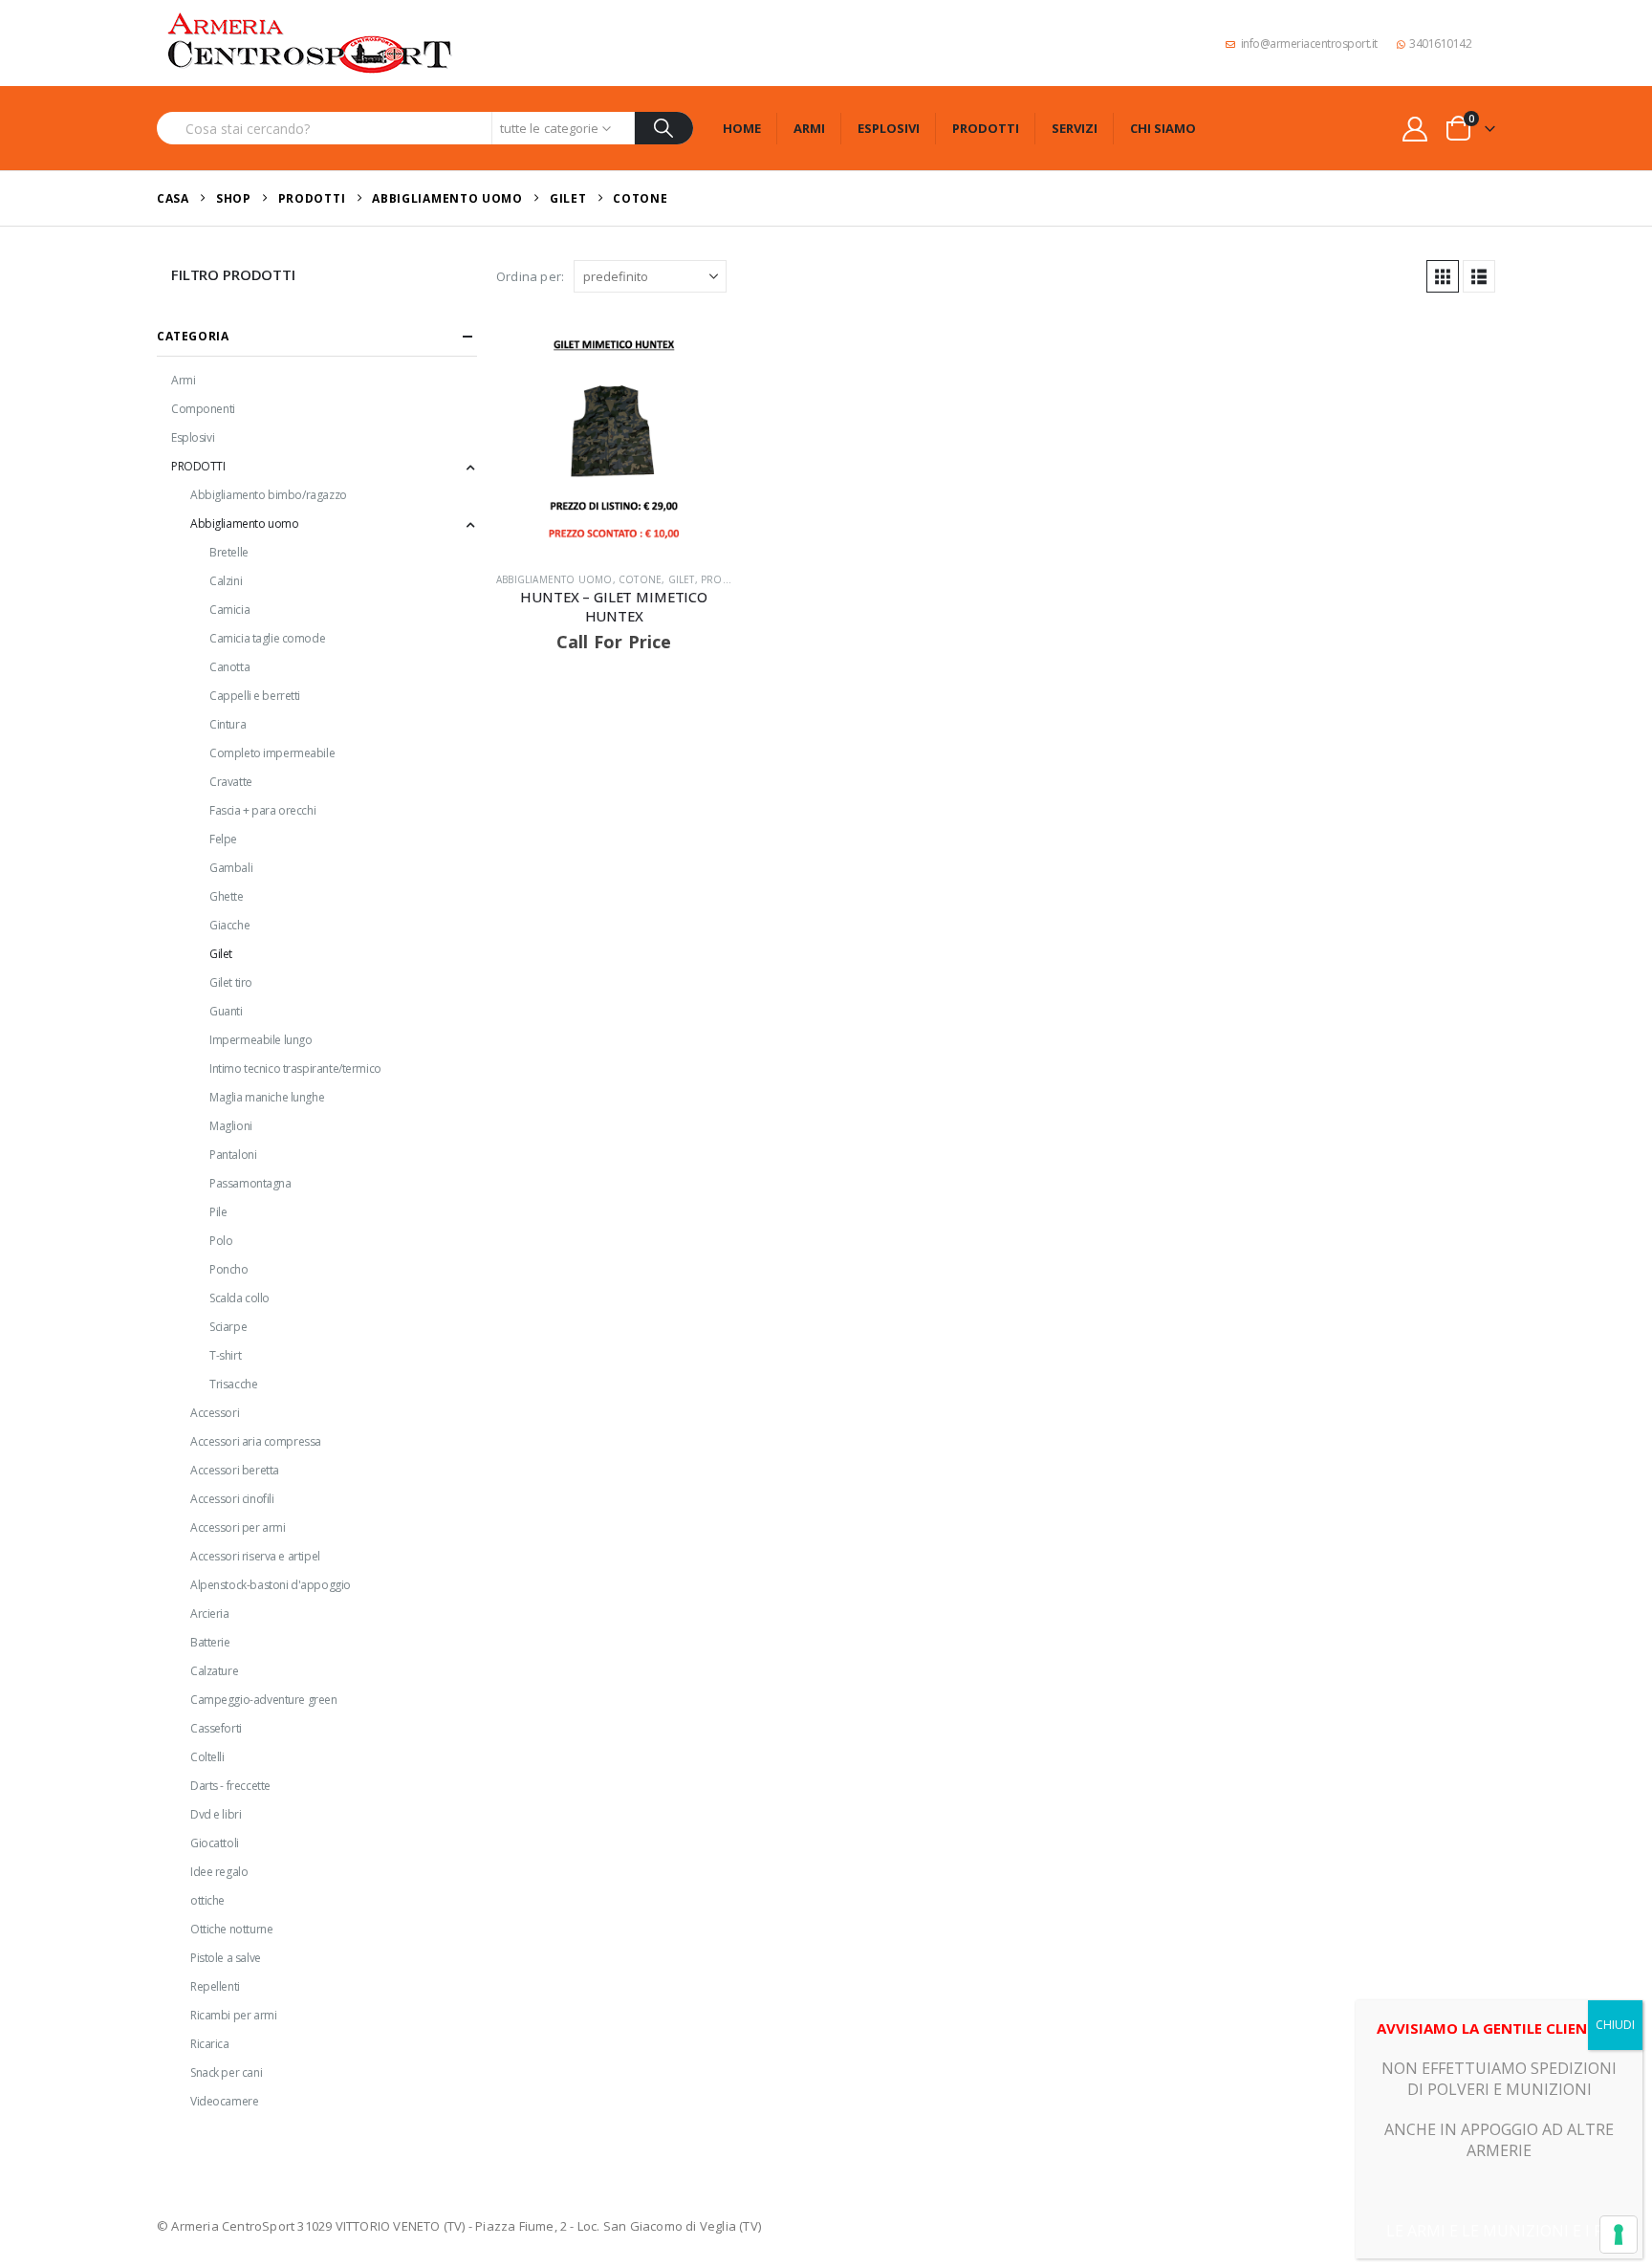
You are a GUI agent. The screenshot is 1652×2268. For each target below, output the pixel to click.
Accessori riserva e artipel (255, 1556)
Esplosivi (889, 128)
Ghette (226, 896)
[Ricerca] (664, 128)
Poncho (228, 1269)
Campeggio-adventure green (264, 1700)
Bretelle (229, 552)
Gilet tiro (231, 982)
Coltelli (207, 1757)
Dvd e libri (216, 1814)
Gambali (231, 868)
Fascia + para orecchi (262, 810)
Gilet (682, 579)
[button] (1443, 276)
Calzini (226, 581)
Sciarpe (228, 1327)
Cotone (640, 579)
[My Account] (1415, 129)
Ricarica (210, 2044)
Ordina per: (530, 276)
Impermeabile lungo (261, 1040)
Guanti (226, 1011)
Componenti (203, 409)
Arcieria (210, 1614)
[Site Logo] (310, 43)
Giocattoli (215, 1843)
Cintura (228, 724)
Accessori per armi (238, 1527)
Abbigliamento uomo (554, 579)
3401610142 (1440, 44)
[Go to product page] (614, 439)
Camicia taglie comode (267, 638)
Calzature (214, 1671)
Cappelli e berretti (255, 696)
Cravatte (231, 782)
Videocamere (224, 2101)
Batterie (210, 1642)
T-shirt (225, 1355)
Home (742, 128)
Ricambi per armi (233, 2015)
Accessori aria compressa (256, 1441)
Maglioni (231, 1126)
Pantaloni (233, 1155)
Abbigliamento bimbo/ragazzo (269, 495)
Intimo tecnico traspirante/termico (295, 1069)
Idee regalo (219, 1872)
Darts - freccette (230, 1786)
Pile (218, 1212)
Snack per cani (226, 2072)
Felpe (223, 839)
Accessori (215, 1413)
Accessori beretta (235, 1470)
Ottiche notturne (231, 1929)
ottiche (207, 1900)
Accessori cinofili (232, 1499)
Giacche (229, 925)
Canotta (229, 667)
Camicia (229, 610)
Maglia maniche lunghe (267, 1097)
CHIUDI (1615, 2025)
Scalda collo (239, 1298)
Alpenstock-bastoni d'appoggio (271, 1585)
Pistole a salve (226, 1958)
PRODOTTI (727, 579)
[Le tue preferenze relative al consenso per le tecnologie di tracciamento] (1619, 2235)
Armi (809, 128)
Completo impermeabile (272, 753)
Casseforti (216, 1728)
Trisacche (233, 1384)
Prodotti (986, 128)
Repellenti (215, 1986)
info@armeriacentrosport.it (1309, 44)
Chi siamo (1163, 128)
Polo (221, 1241)
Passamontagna (250, 1183)
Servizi (1075, 128)
